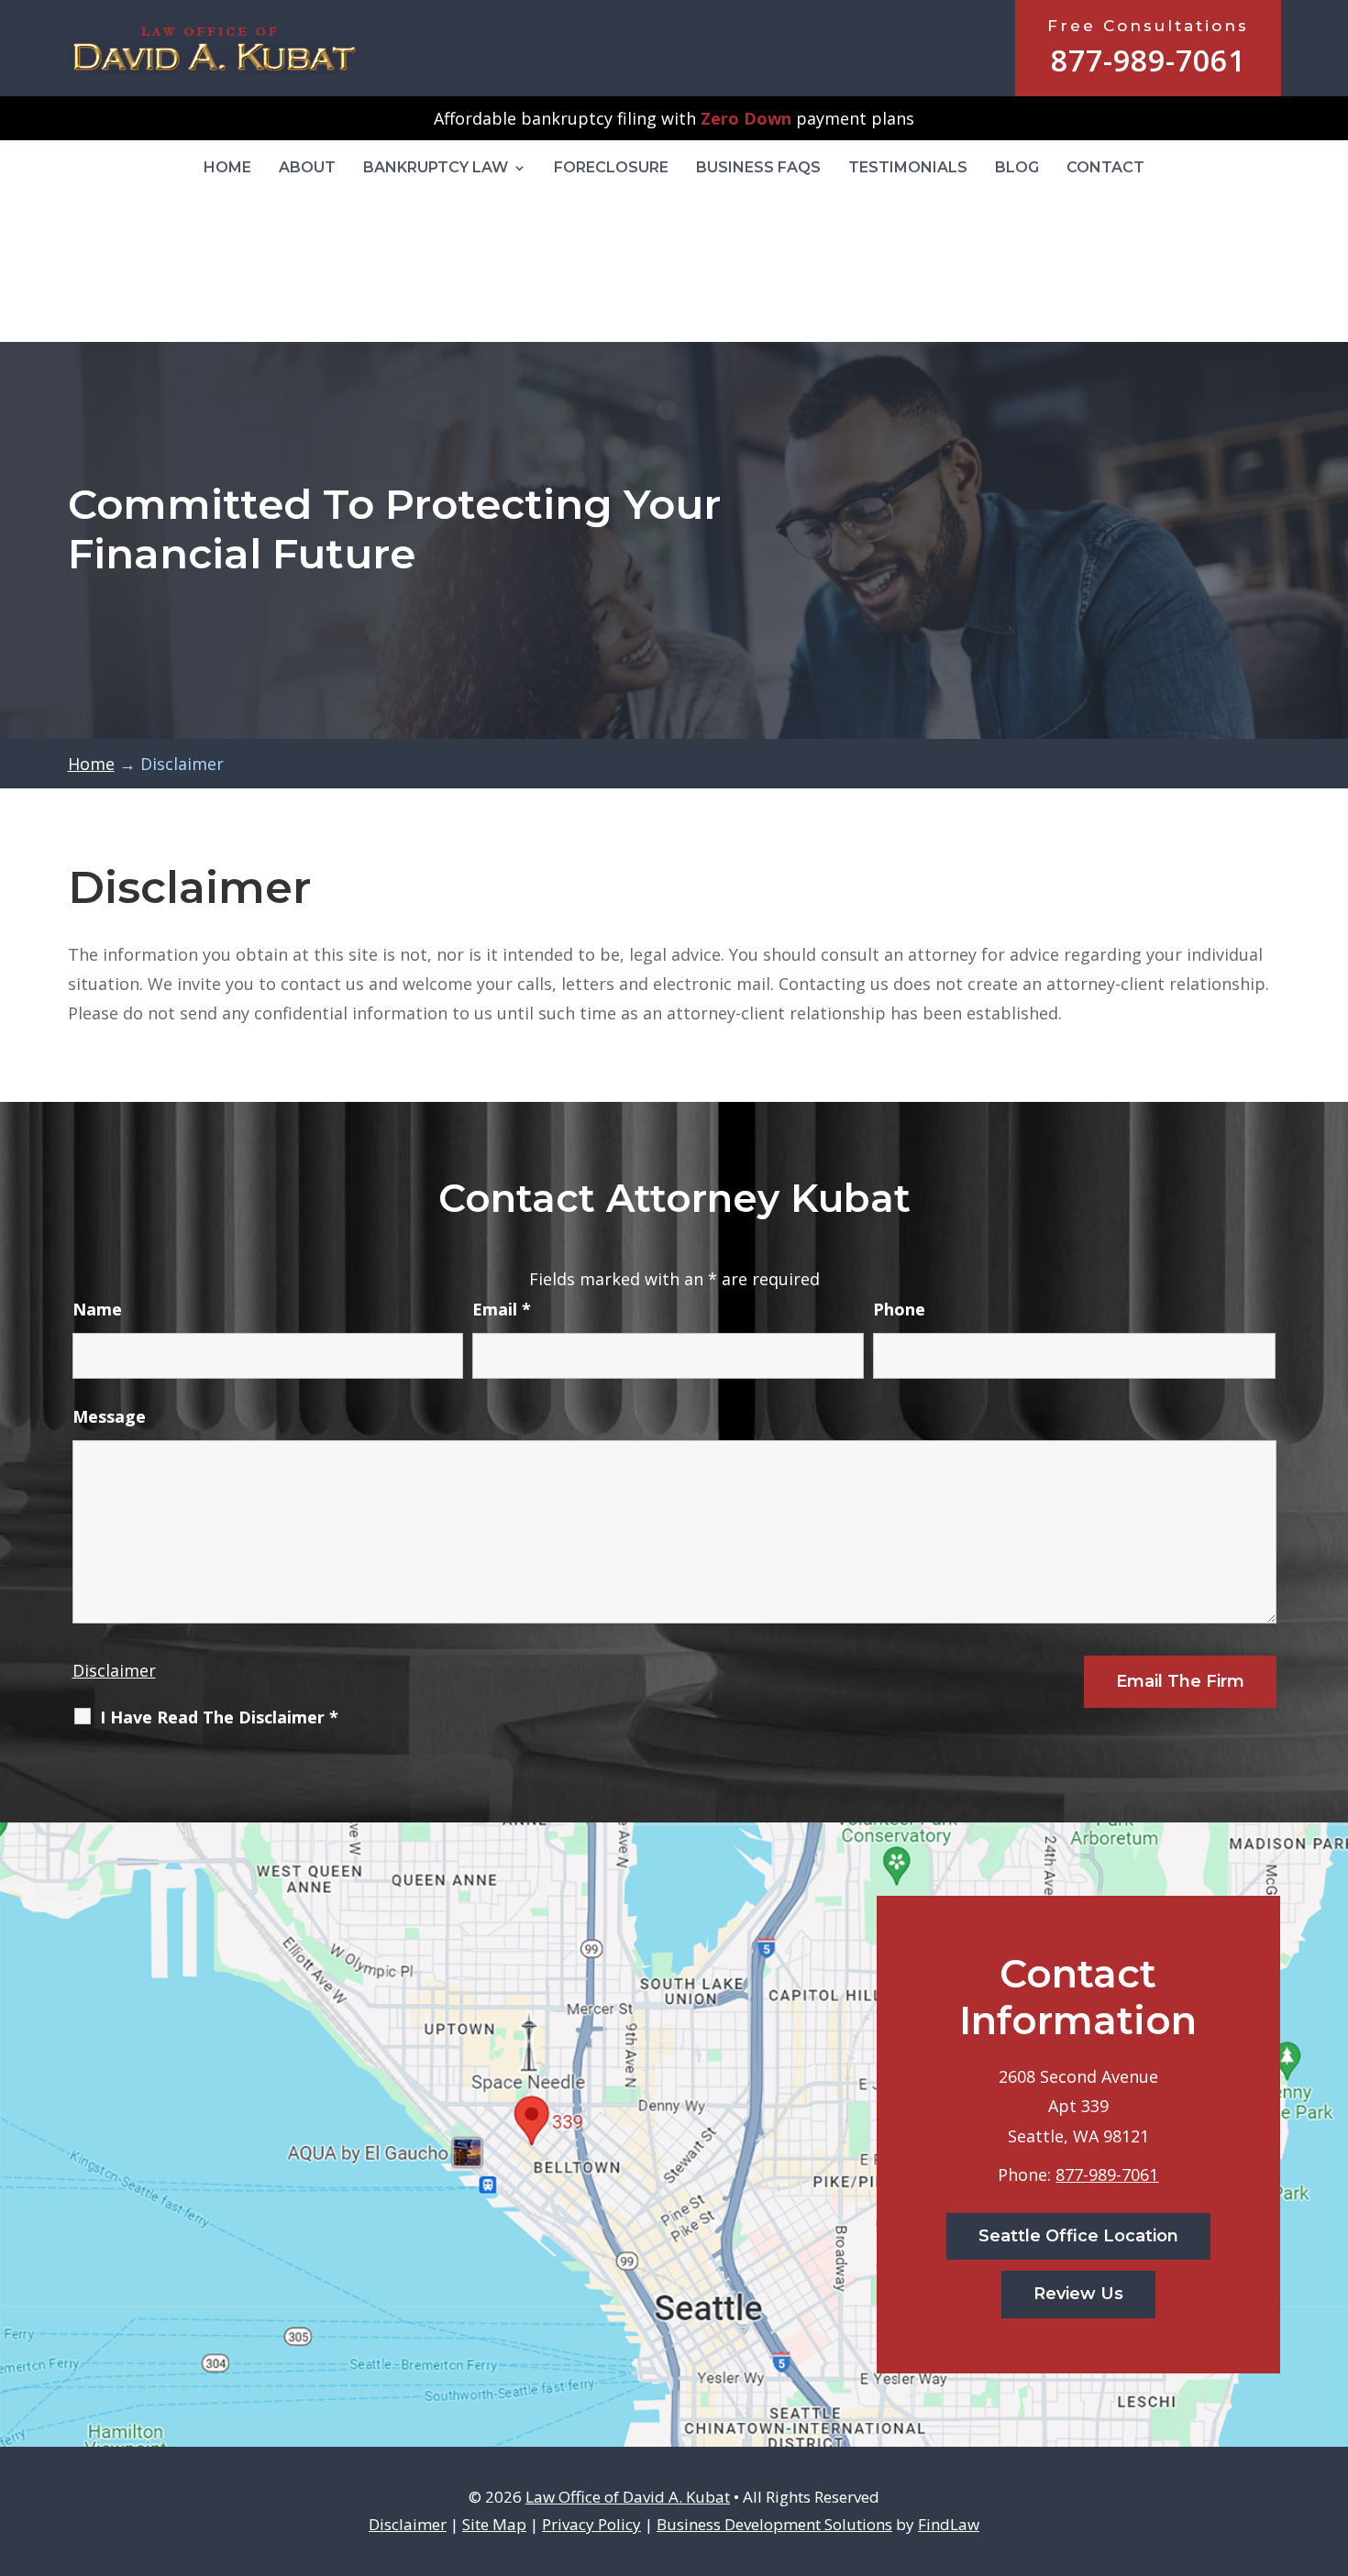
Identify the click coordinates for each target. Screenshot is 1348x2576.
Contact (1105, 167)
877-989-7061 (1148, 60)
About (307, 167)
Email (502, 1309)
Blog (1017, 167)
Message (109, 1416)
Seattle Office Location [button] (1078, 2236)
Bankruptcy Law (436, 167)
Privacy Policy (591, 2524)
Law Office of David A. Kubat (628, 2497)
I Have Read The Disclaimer (219, 1717)
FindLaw (949, 2524)
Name (97, 1309)
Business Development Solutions (774, 2524)
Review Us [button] (1078, 2294)
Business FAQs (758, 167)
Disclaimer (114, 1670)
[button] (1330, 2443)
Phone (899, 1309)
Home (227, 167)
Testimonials (908, 167)
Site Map (494, 2524)
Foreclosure (611, 167)
